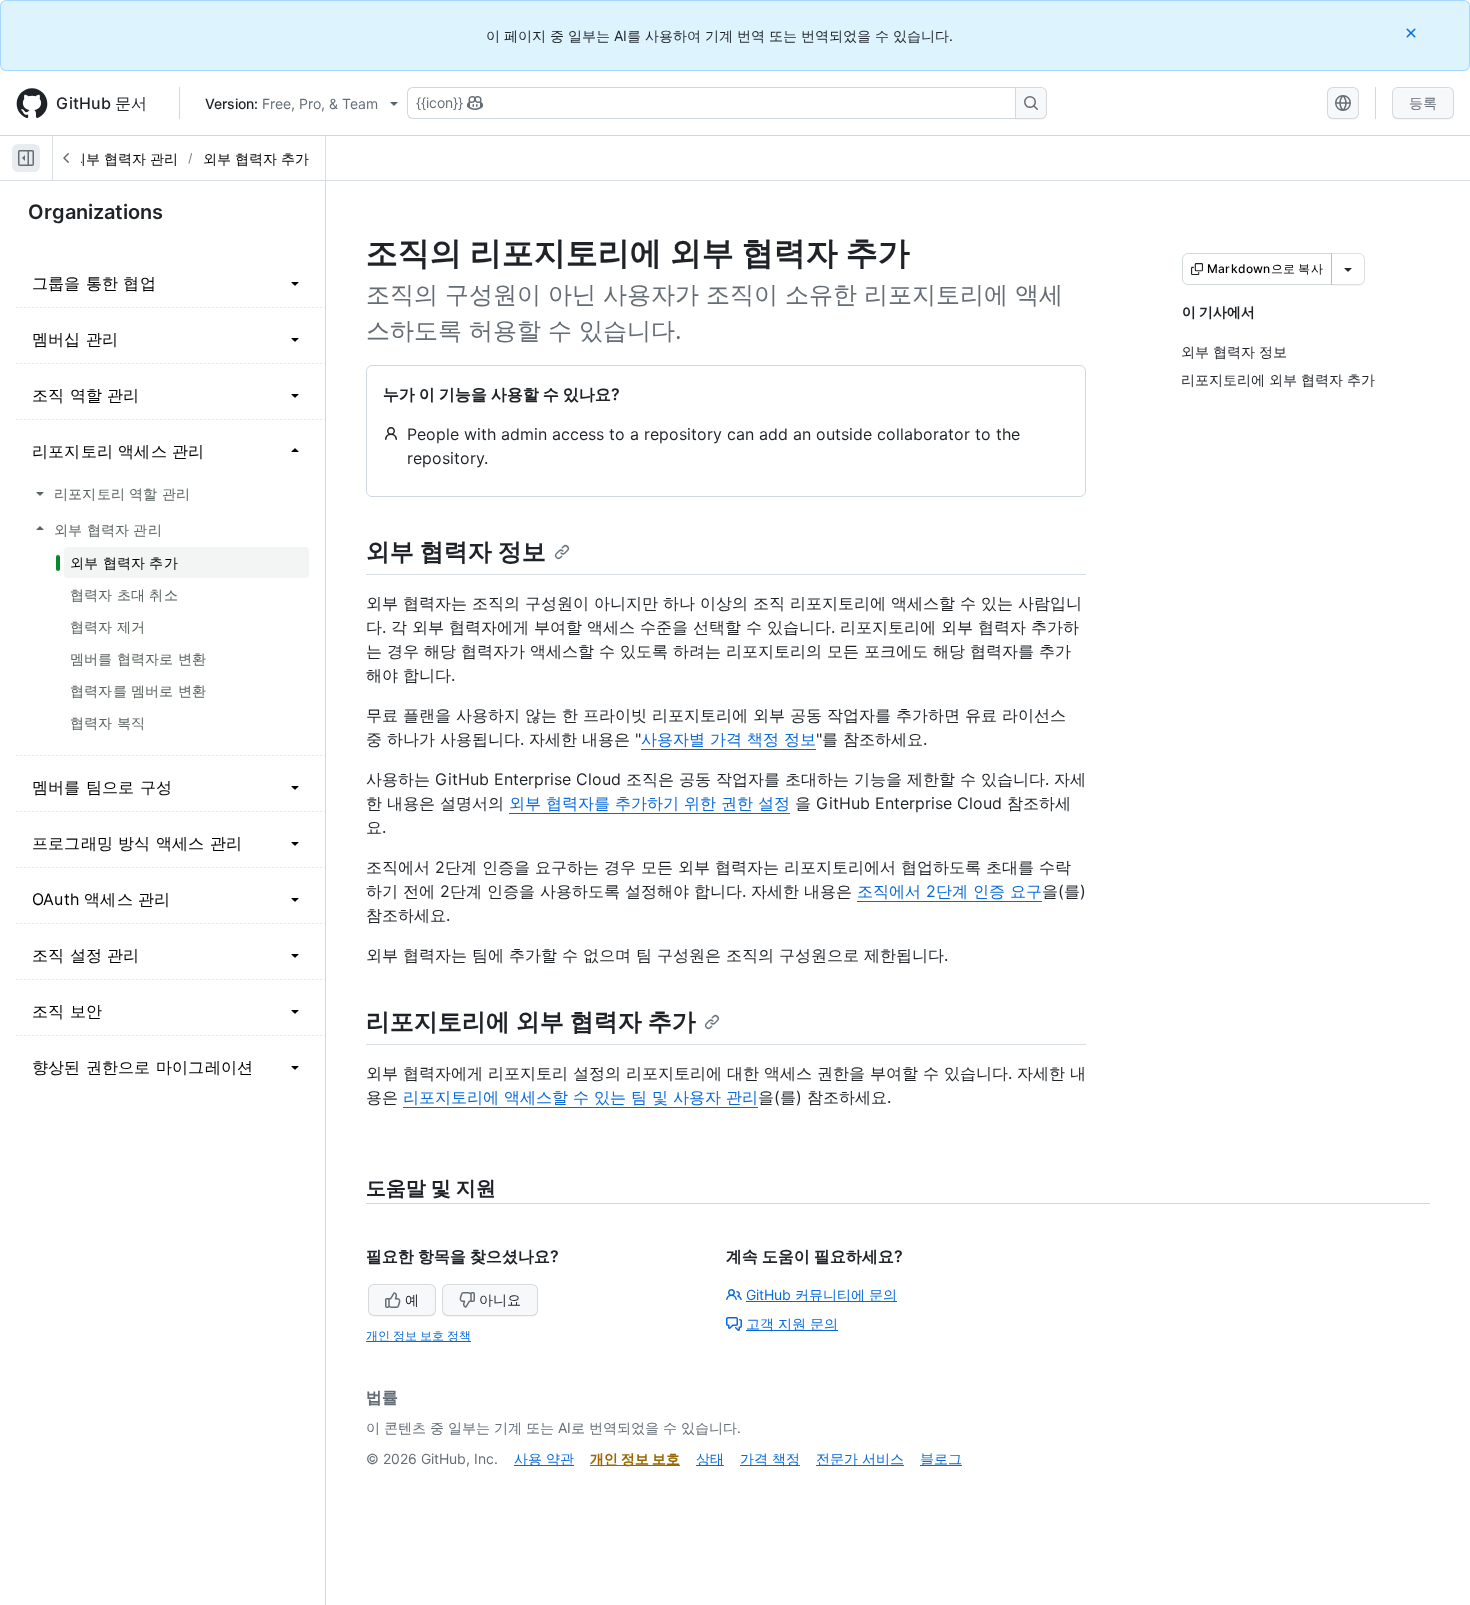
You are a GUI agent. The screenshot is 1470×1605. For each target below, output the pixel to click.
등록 (1423, 102)
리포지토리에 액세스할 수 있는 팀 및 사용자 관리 (580, 1097)
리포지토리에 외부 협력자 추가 (531, 1021)
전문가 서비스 (860, 1458)
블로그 (941, 1458)
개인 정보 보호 (635, 1458)
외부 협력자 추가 (256, 158)
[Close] (1413, 32)
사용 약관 (544, 1458)
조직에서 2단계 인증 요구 (949, 891)
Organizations (95, 212)
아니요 (500, 1299)
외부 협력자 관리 (125, 158)
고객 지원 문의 (792, 1323)
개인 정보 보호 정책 (418, 1335)
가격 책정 (770, 1458)
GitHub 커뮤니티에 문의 (821, 1294)
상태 (710, 1458)
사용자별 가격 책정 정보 (728, 739)
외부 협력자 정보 (456, 551)
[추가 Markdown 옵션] (1348, 269)
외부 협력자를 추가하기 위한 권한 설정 (649, 803)
